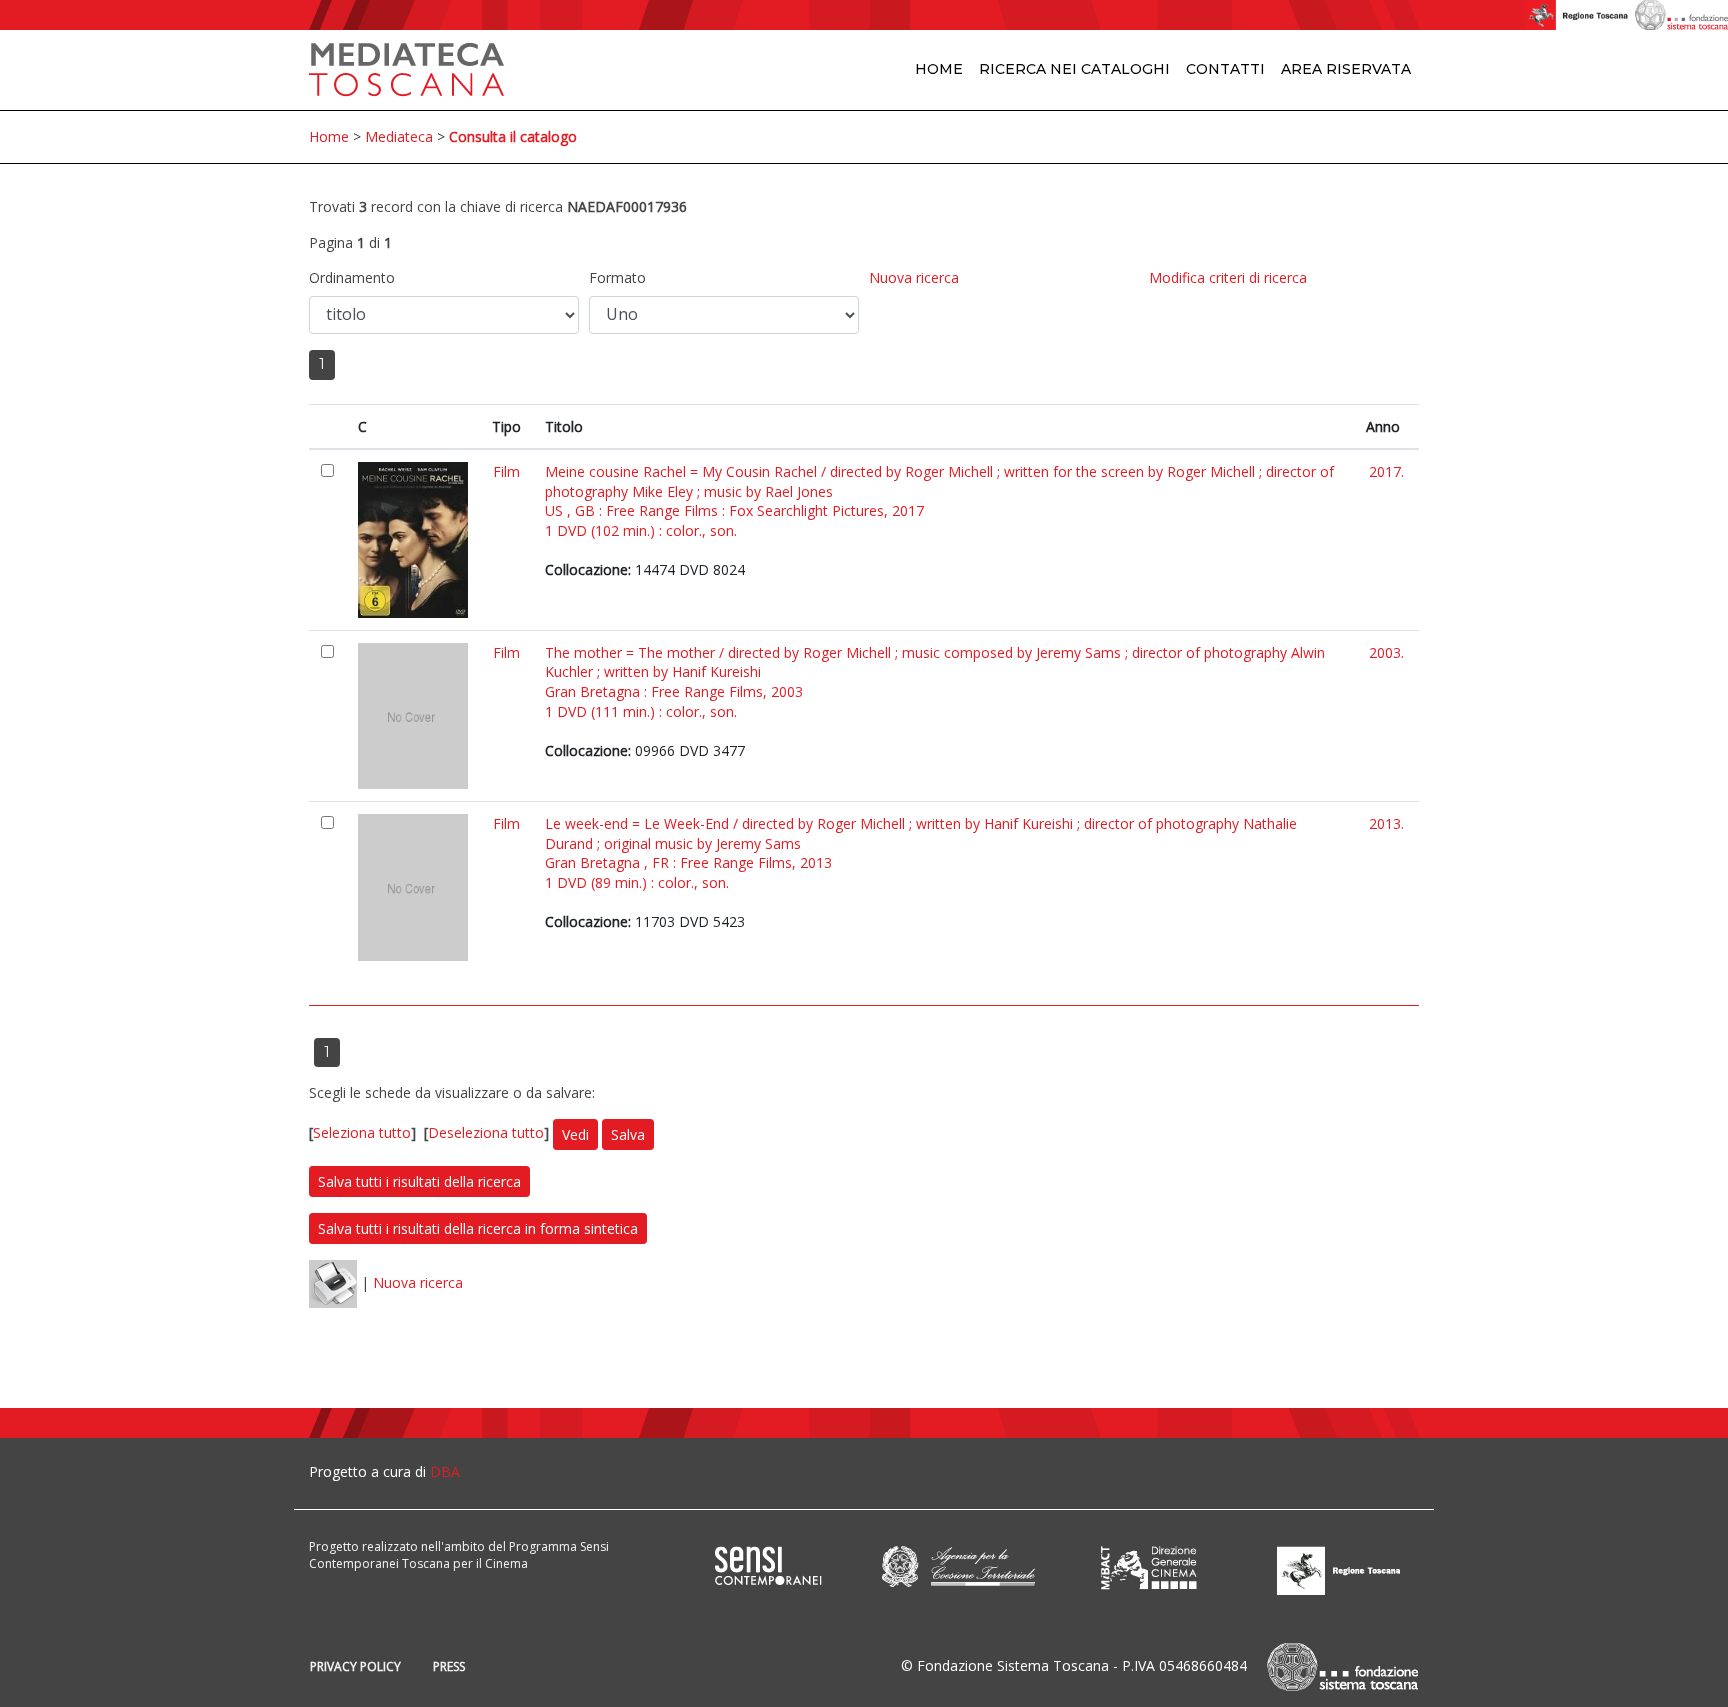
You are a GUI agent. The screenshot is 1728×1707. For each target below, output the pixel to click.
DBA (445, 1471)
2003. (1386, 652)
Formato (617, 277)
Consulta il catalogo (513, 136)
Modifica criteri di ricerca (1228, 277)
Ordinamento (352, 277)
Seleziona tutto (362, 1132)
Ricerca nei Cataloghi (1074, 69)
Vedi (575, 1134)
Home (939, 69)
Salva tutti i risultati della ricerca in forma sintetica (478, 1228)
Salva (628, 1134)
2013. (1386, 823)
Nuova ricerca (914, 277)
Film (506, 471)
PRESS (449, 1666)
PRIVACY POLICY (355, 1666)
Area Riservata (1346, 69)
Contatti (1225, 69)
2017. (1386, 471)
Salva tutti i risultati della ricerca (419, 1181)
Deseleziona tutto (486, 1132)
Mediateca (399, 136)
